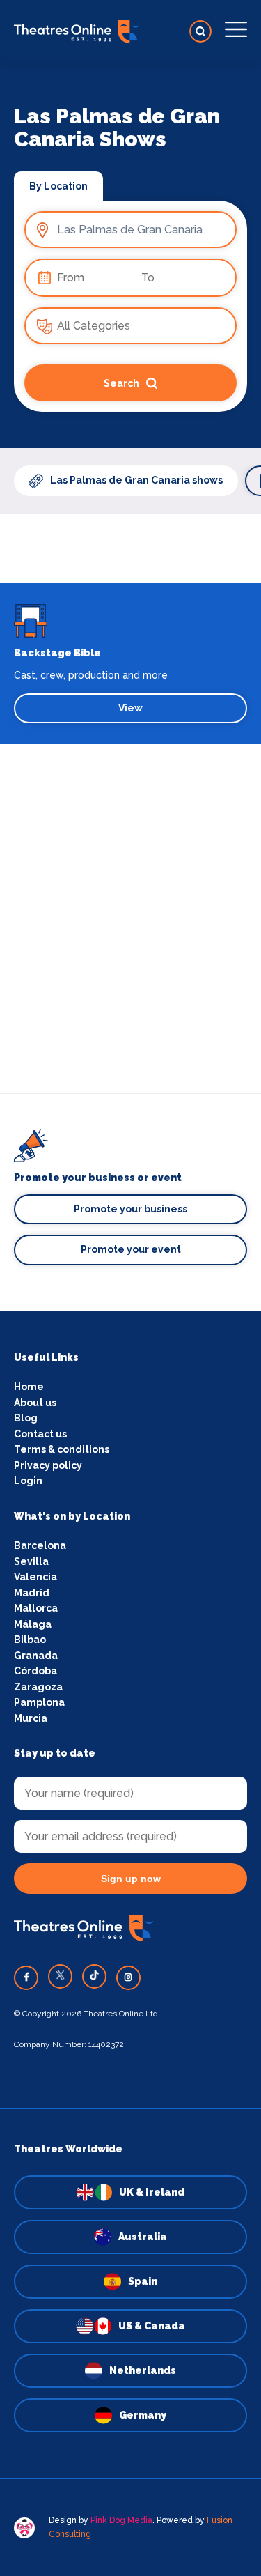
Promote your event (131, 1249)
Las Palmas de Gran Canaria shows (136, 480)
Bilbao (30, 1640)
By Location (58, 186)
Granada (36, 1656)
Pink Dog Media (121, 2520)
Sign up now (131, 1879)
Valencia (35, 1577)
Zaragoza (38, 1687)
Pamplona (39, 1702)
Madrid (32, 1593)
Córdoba (35, 1671)
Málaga (33, 1624)
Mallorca (36, 1608)
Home (29, 1387)
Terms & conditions (62, 1449)
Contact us (40, 1434)
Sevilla (31, 1561)
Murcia (31, 1718)
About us (35, 1403)
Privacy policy (48, 1465)
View (130, 708)
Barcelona (40, 1545)
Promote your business (130, 1209)
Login (28, 1481)
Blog (26, 1418)
